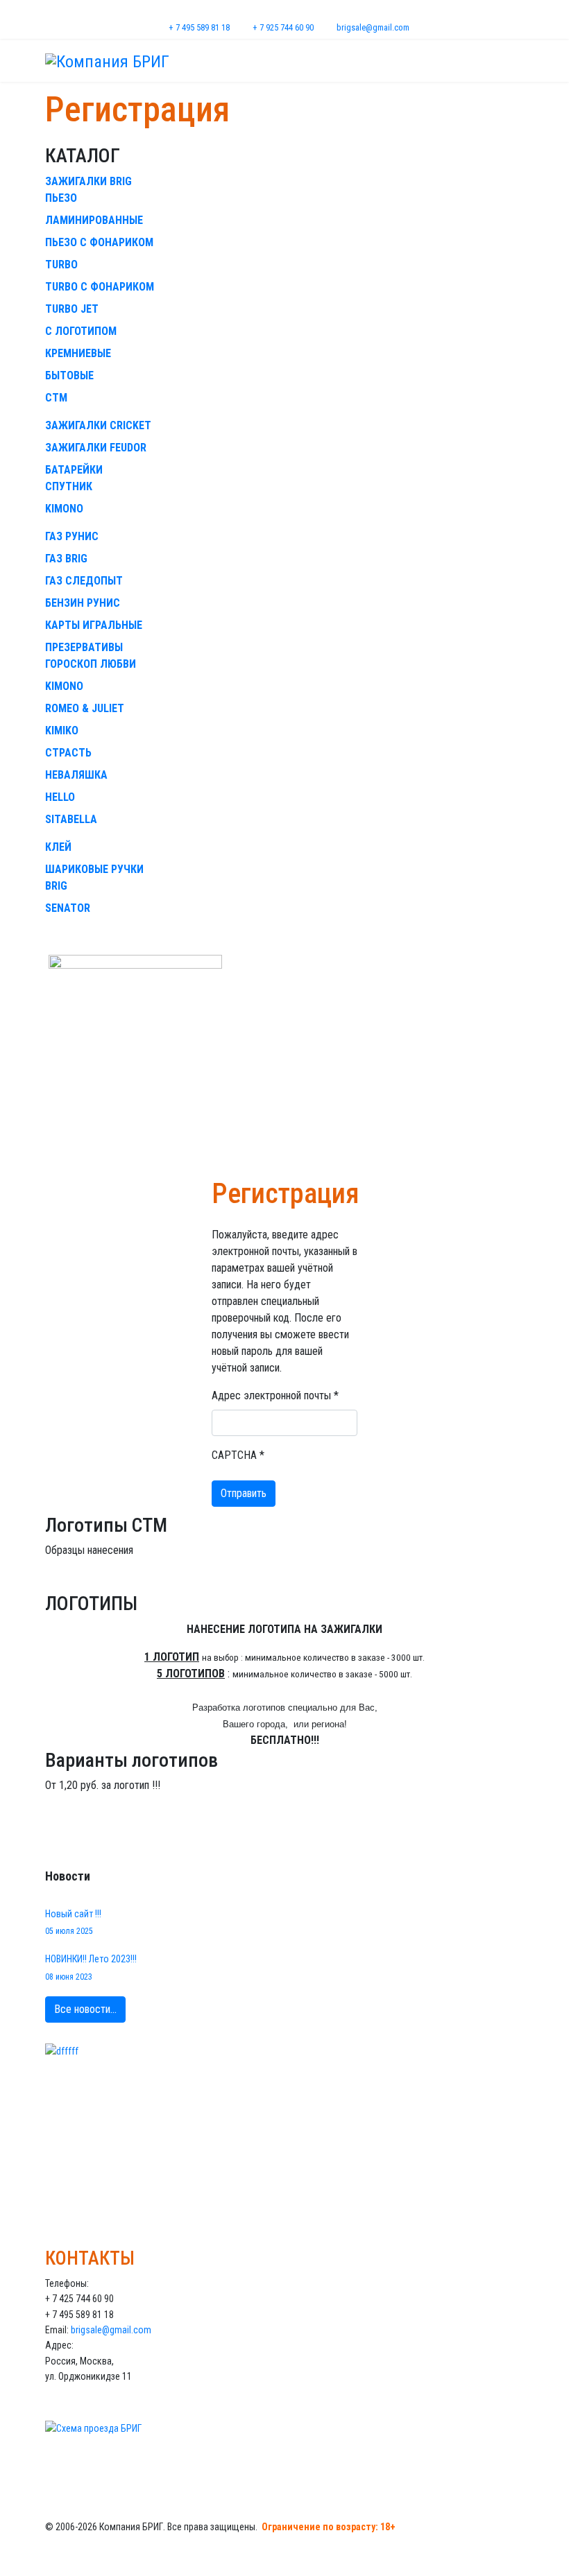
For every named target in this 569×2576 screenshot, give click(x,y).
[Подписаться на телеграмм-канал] (284, 2122)
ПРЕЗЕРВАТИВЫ (84, 647)
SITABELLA (71, 819)
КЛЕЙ (58, 847)
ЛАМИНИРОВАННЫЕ (94, 220)
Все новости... (85, 2009)
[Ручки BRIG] (284, 1064)
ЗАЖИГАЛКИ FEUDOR (96, 448)
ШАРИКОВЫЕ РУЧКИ (94, 869)
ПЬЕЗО (61, 198)
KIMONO (64, 509)
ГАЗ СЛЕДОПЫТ (84, 581)
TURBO (61, 265)
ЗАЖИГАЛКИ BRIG (88, 181)
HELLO (60, 797)
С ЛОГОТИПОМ (81, 331)
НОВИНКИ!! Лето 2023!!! (91, 1967)
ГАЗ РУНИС (72, 536)
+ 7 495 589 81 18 (199, 27)
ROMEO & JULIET (85, 708)
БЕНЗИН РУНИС (83, 603)
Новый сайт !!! (73, 1922)
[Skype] (293, 12)
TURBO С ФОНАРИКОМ (100, 287)
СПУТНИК (69, 486)
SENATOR (68, 908)
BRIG (56, 886)
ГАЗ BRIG (66, 559)
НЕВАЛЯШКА (76, 775)
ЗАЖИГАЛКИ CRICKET (98, 425)
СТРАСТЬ (68, 753)
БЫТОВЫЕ (69, 375)
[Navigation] (518, 61)
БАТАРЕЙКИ (74, 470)
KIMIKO (62, 731)
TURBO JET (72, 309)
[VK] (276, 12)
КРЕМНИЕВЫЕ (78, 353)
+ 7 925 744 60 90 (283, 27)
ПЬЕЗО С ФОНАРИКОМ (99, 242)
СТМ (56, 398)
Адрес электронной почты (275, 1395)
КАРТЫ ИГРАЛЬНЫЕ (94, 625)
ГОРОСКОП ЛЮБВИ (91, 664)
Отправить (244, 1493)
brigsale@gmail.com (373, 27)
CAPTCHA (238, 1455)
